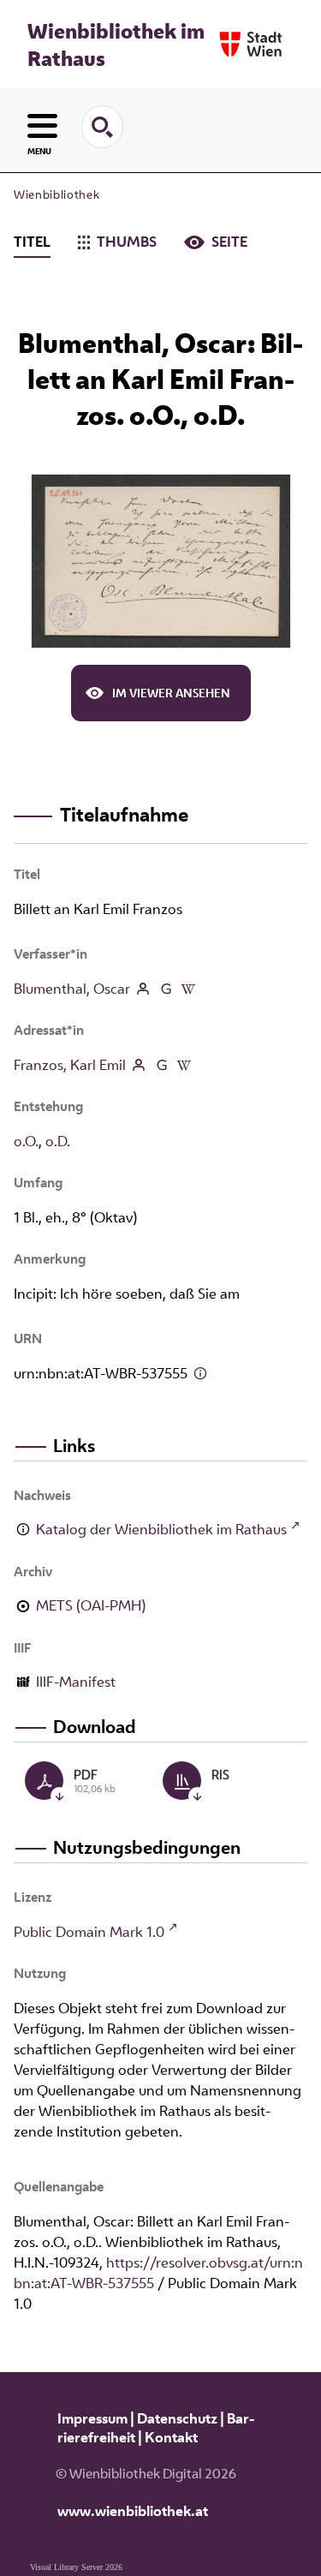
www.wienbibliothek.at (133, 2511)
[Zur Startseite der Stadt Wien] (251, 44)
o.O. (26, 1141)
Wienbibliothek (56, 194)
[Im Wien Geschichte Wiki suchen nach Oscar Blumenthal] (188, 989)
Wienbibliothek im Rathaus (116, 45)
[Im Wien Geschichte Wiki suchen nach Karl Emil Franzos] (184, 1065)
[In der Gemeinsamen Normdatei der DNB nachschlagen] (165, 989)
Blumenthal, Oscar (72, 989)
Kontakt (171, 2437)
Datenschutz (177, 2418)
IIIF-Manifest (76, 1682)
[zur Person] (143, 989)
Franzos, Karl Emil (70, 1065)
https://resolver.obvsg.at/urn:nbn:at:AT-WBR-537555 (158, 2273)
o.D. (58, 1141)
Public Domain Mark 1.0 (89, 1932)
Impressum (92, 2418)
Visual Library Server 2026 (76, 2567)
